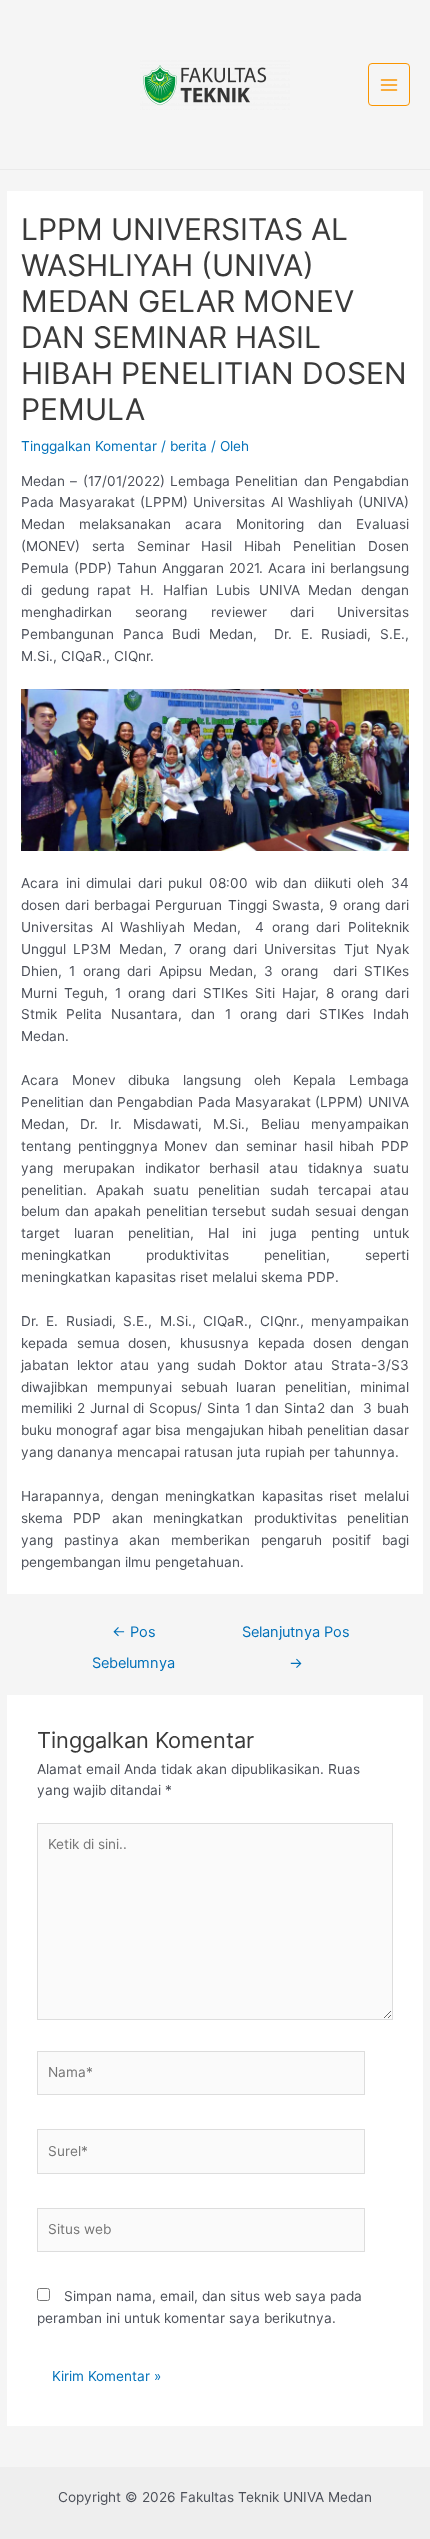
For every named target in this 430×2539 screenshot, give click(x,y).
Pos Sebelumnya (133, 1637)
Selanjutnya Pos (296, 1637)
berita (188, 446)
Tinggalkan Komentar (89, 446)
